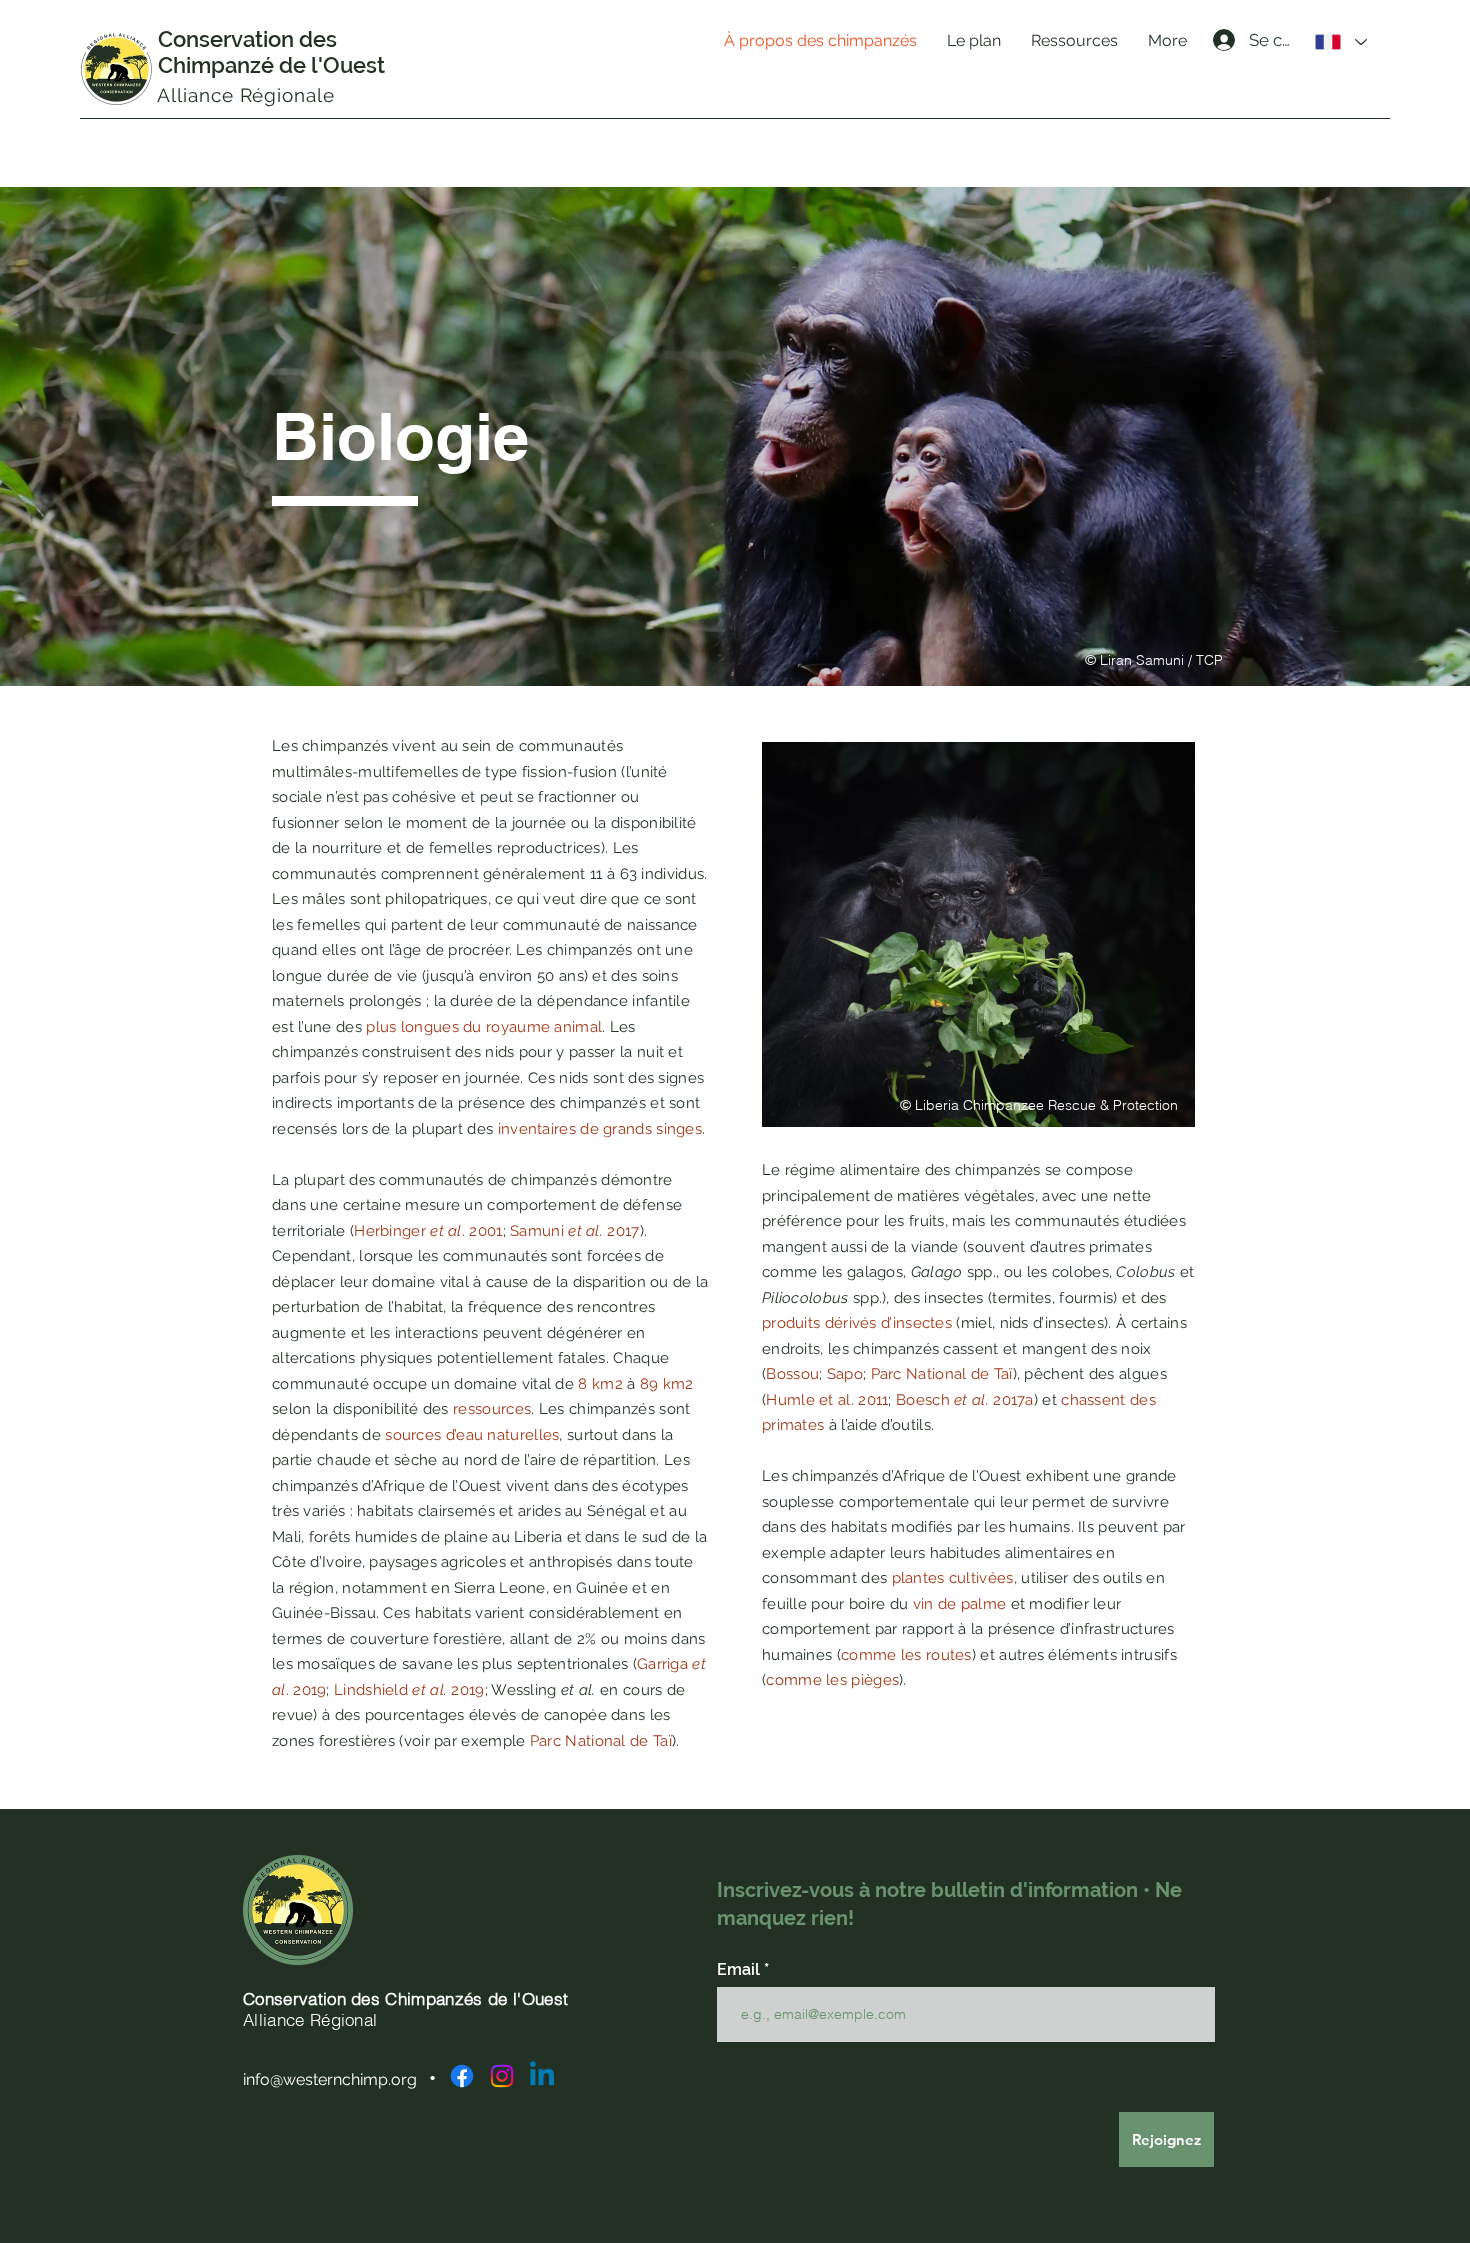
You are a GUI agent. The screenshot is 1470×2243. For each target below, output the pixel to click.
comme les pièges (832, 1680)
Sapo (845, 1374)
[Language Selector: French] (1341, 42)
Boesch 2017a (965, 1400)
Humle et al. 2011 (827, 1400)
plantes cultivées (953, 1578)
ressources (492, 1409)
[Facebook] (462, 2076)
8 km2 (600, 1384)
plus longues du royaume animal (484, 1027)
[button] (974, 41)
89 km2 (667, 1384)
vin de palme (960, 1604)
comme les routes (906, 1655)
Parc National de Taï (601, 1741)
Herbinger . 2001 (428, 1231)
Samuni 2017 (574, 1231)
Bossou (792, 1374)
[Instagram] (502, 2076)
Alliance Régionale (246, 95)
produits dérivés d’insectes (857, 1323)
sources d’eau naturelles (472, 1435)
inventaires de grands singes (600, 1129)
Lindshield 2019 (409, 1690)
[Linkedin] (542, 2076)
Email (740, 1970)
